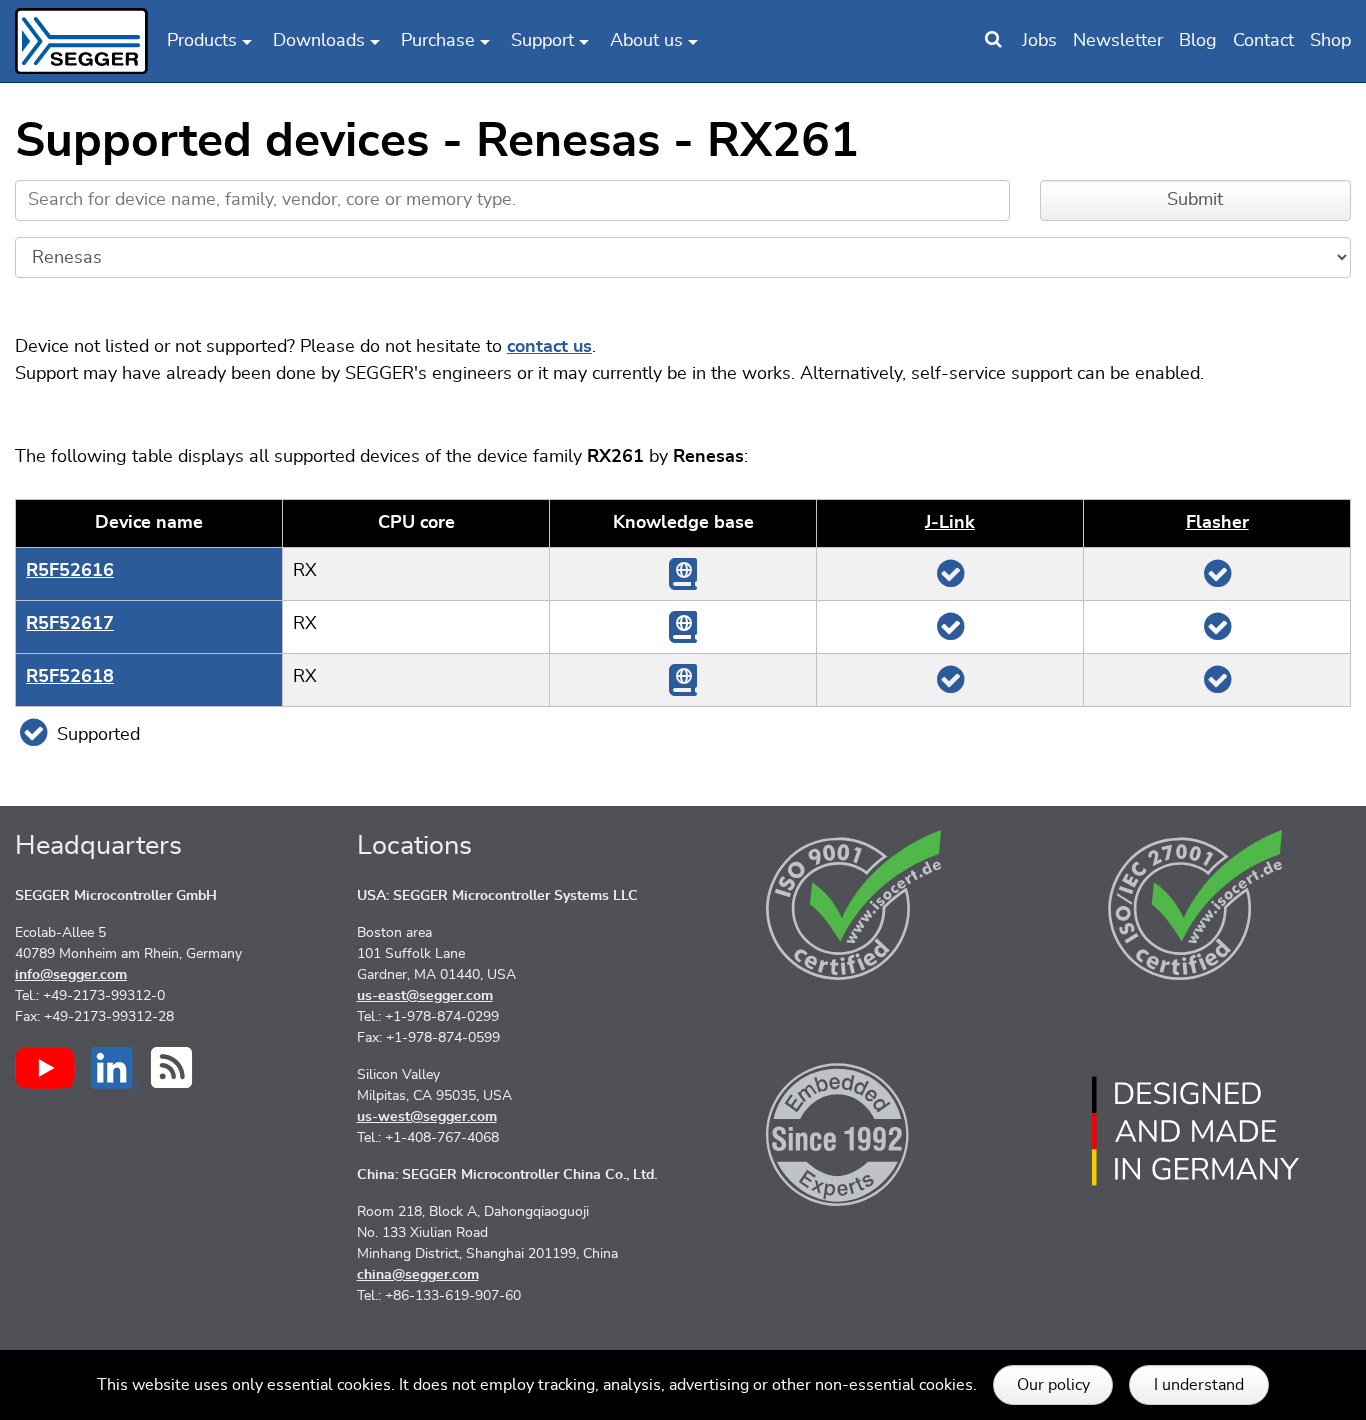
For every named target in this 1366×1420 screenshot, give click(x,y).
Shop (1330, 41)
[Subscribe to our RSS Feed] (171, 1067)
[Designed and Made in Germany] (1196, 1131)
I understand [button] (1199, 1385)
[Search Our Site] (993, 41)
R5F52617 (70, 624)
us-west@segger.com (427, 1117)
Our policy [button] (1053, 1385)
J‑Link (950, 523)
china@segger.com (418, 1275)
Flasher (1217, 523)
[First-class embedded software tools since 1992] (854, 1131)
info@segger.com (71, 975)
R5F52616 (70, 571)
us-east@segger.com (425, 996)
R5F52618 (70, 677)
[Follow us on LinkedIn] (115, 1068)
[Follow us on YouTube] (45, 1068)
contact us (549, 347)
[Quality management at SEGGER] (854, 905)
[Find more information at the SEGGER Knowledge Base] (683, 573)
